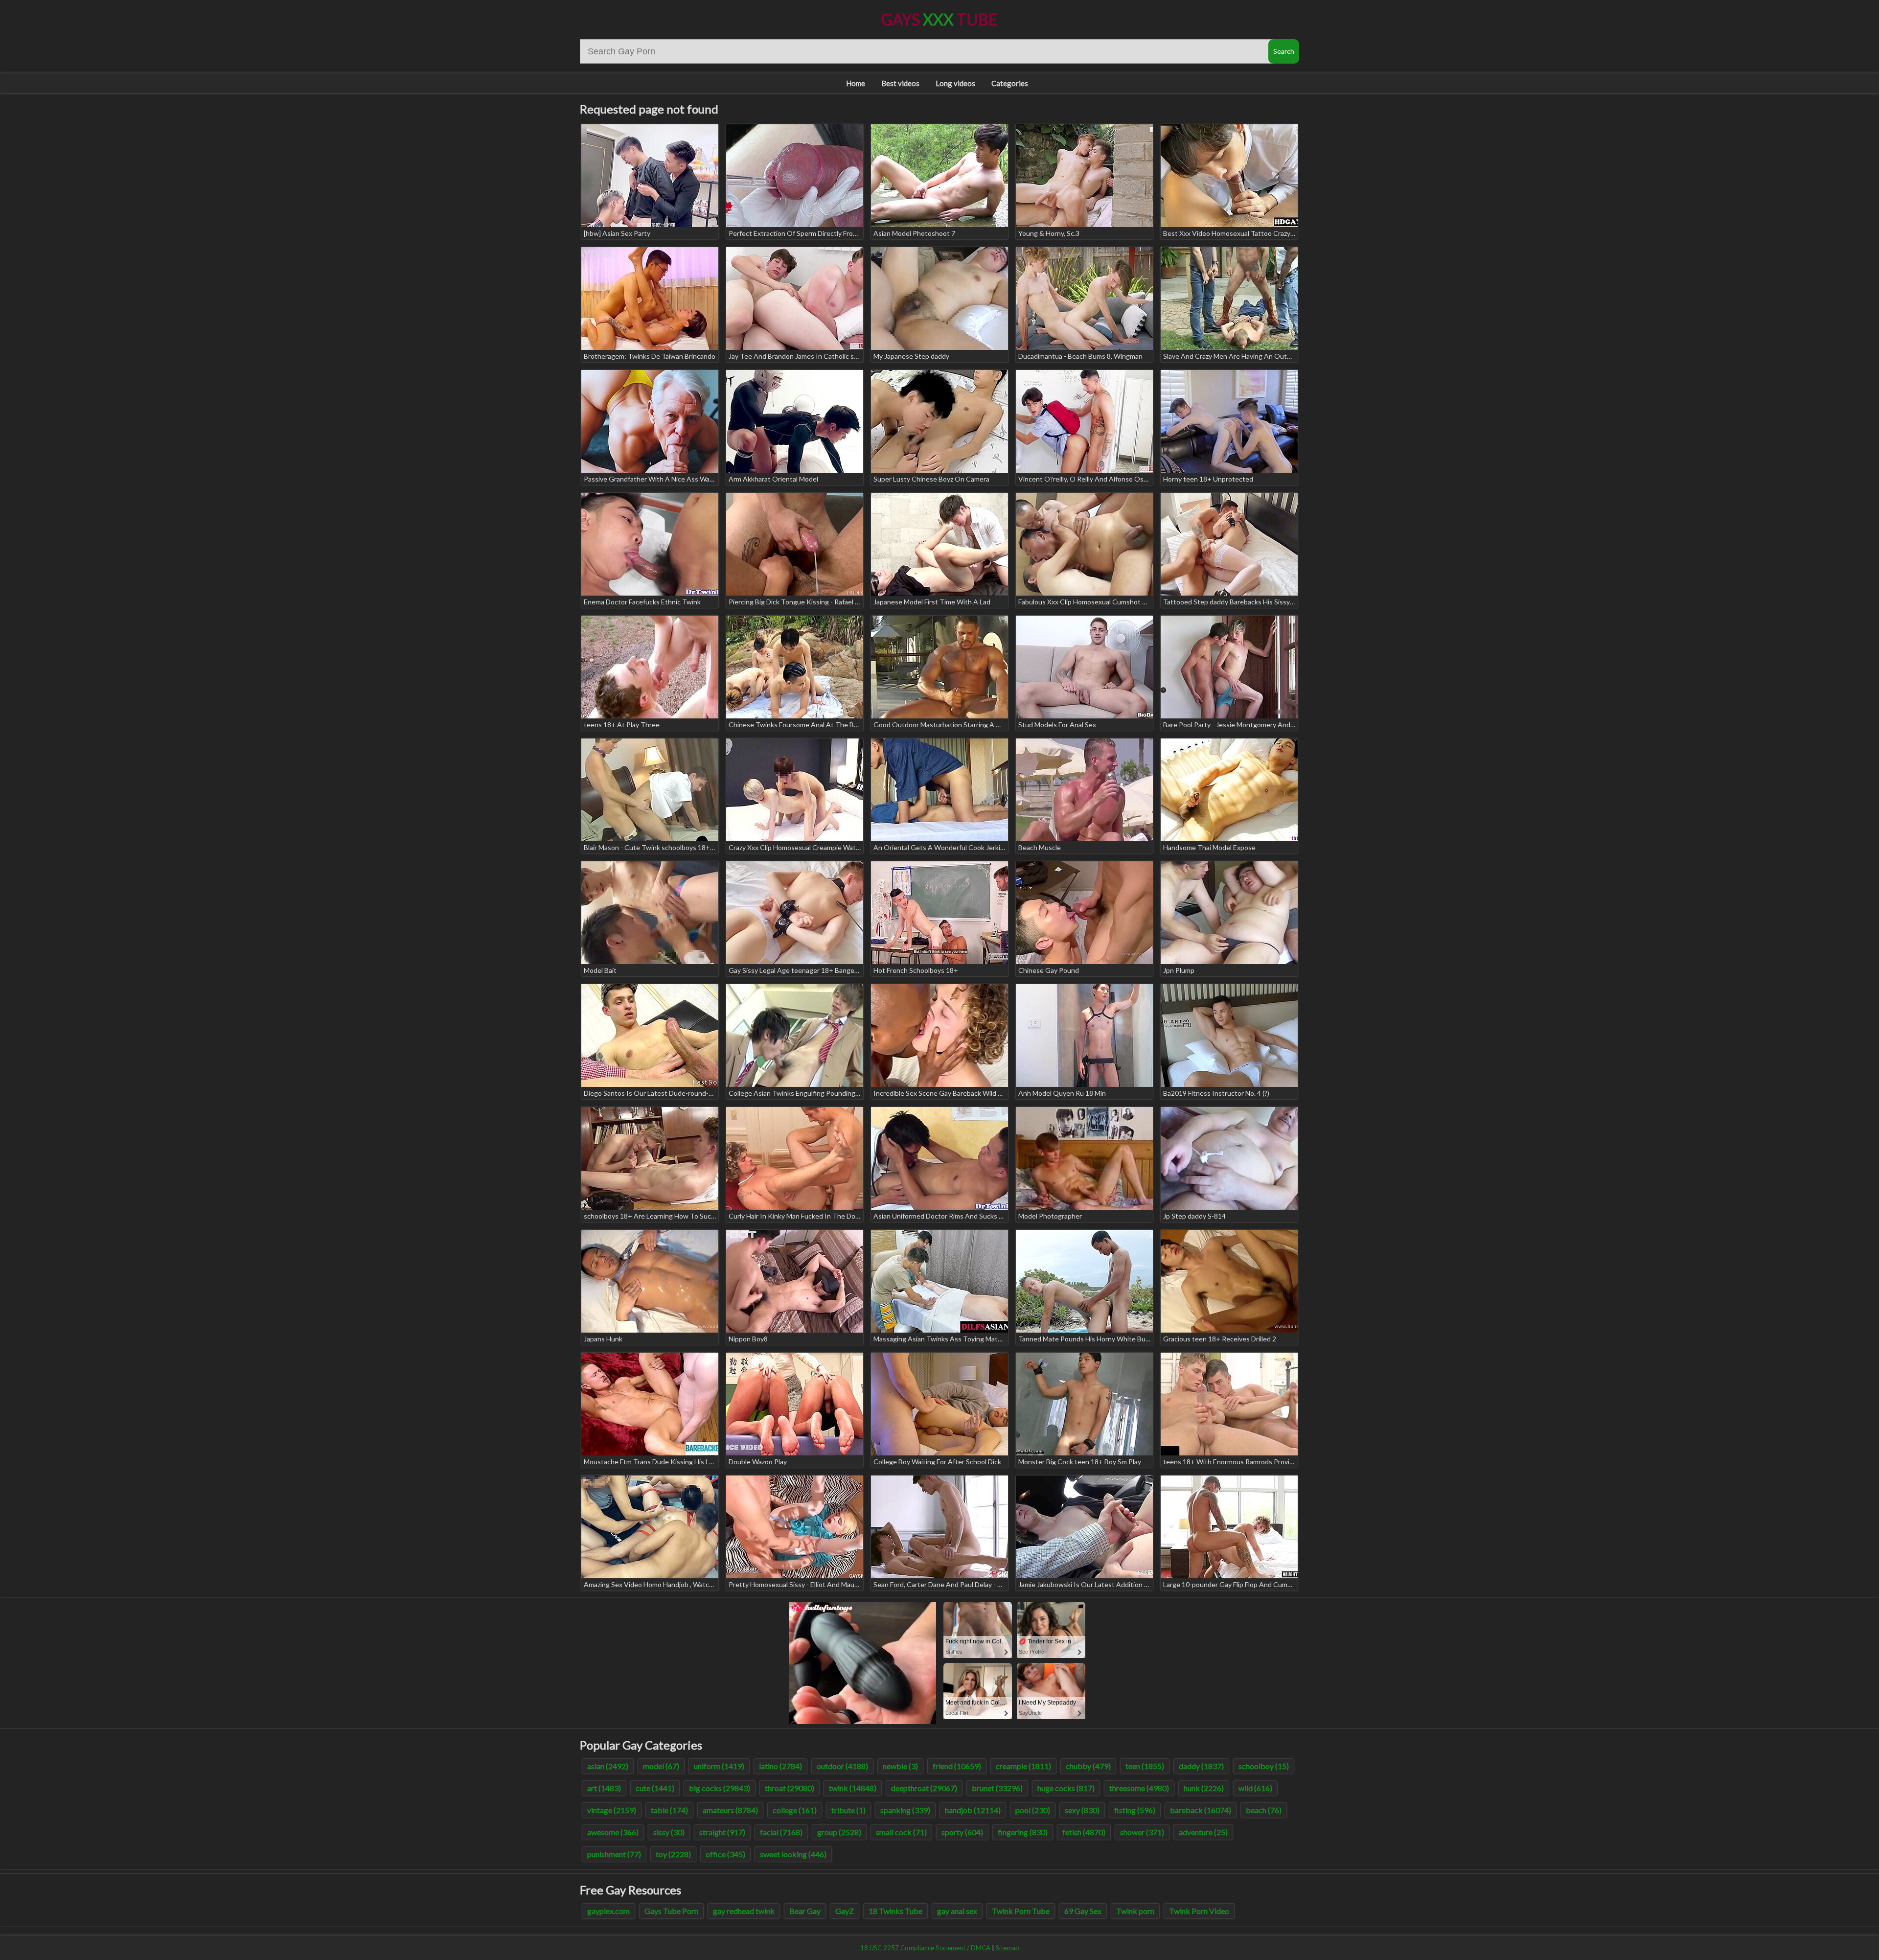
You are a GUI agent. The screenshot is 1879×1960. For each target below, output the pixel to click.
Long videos (955, 83)
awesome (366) (613, 1832)
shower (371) (1142, 1832)
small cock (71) (901, 1832)
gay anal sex (957, 1911)
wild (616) (1255, 1788)
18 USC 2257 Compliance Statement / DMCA (925, 1948)
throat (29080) (790, 1788)
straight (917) (722, 1832)
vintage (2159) (612, 1810)
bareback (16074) (1201, 1810)
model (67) (661, 1766)
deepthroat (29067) (924, 1788)
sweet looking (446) (793, 1854)
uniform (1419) (719, 1766)
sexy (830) (1082, 1810)
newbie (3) (900, 1766)
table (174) (669, 1810)
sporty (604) (962, 1832)
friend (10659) (957, 1766)
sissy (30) (669, 1832)
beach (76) (1264, 1810)
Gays (939, 19)
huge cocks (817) (1066, 1788)
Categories (1010, 83)
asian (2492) (608, 1766)
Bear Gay (805, 1911)
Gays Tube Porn (671, 1911)
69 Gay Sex (1083, 1911)
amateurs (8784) (730, 1810)
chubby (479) (1088, 1766)
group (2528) (839, 1832)
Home (856, 83)
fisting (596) (1135, 1810)
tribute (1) (848, 1810)
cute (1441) (655, 1788)
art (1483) (604, 1788)
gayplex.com (608, 1911)
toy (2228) (673, 1854)
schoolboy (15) (1264, 1766)
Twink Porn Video (1199, 1911)
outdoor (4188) (842, 1766)
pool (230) (1033, 1810)
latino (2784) (780, 1766)
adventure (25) (1203, 1832)
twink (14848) (853, 1788)
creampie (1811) (1023, 1766)
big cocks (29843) (720, 1788)
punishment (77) (614, 1854)
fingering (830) (1023, 1832)
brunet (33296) (997, 1788)
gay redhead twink (744, 1911)
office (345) (725, 1854)
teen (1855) (1145, 1766)
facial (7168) (781, 1832)
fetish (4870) (1084, 1832)
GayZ (845, 1911)
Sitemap (1008, 1948)
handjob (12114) (973, 1810)
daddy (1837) (1201, 1766)
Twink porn (1135, 1911)
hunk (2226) (1204, 1788)
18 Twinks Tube (895, 1911)
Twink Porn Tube (1021, 1911)
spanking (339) (905, 1810)
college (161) (795, 1810)
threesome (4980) (1139, 1788)
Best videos (900, 83)
